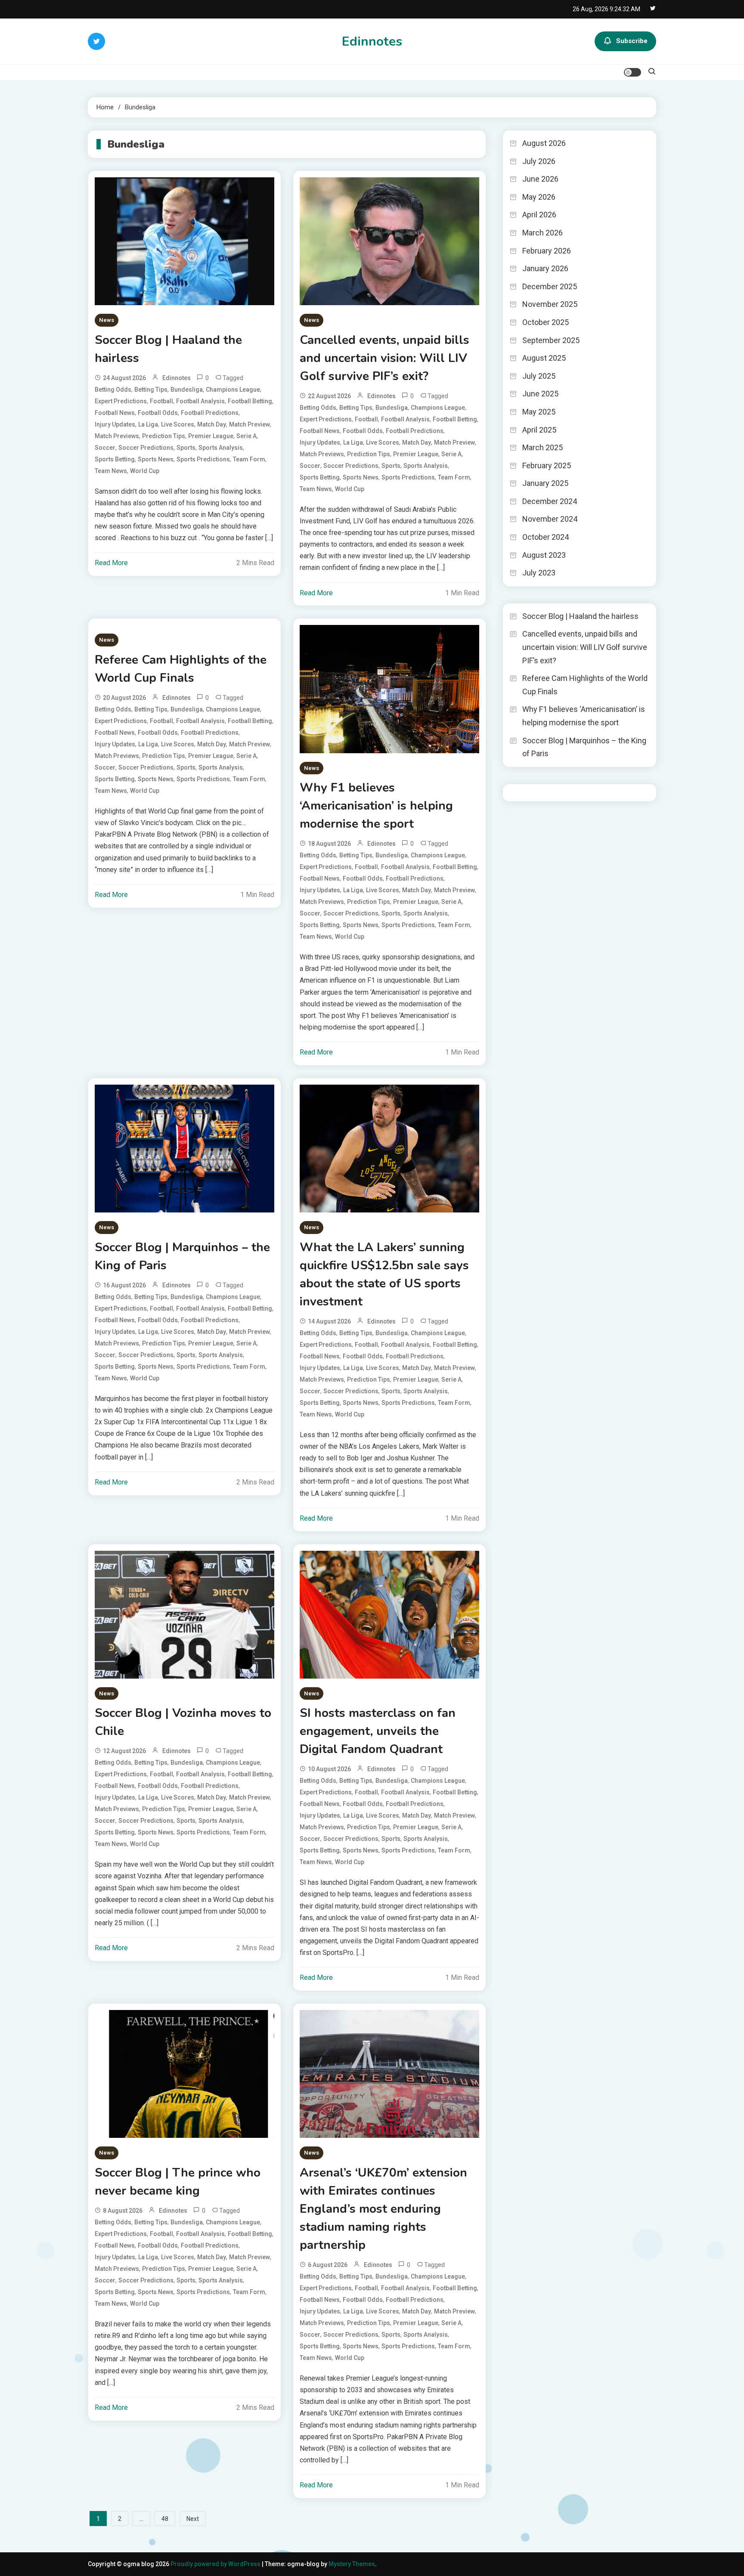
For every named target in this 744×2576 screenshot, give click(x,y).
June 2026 (540, 179)
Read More (111, 563)
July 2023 (539, 573)
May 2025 (539, 412)
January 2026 (545, 268)
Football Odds (158, 413)
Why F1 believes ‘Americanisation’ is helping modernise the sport (376, 806)
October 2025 (546, 322)
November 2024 (550, 519)
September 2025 (551, 340)
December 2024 (550, 501)
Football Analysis (200, 401)
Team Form (249, 459)
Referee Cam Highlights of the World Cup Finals (181, 669)
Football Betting (250, 401)
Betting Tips (151, 390)
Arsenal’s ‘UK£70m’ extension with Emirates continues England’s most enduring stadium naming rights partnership (383, 2209)
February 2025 (547, 465)
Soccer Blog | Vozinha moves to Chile (183, 1722)
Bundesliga (187, 390)
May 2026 (539, 197)
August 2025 (544, 358)
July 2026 (539, 161)
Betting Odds (113, 390)
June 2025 (540, 394)
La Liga (148, 424)
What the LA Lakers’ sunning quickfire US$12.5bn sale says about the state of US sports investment (384, 1274)
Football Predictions (210, 413)
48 (165, 2519)
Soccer (105, 448)
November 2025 (550, 304)
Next (193, 2519)
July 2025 (539, 376)
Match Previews (117, 436)
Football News (115, 413)
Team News (111, 471)
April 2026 (539, 215)
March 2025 (542, 447)
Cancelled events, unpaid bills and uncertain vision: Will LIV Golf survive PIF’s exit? (384, 358)
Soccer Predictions (146, 448)
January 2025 (545, 483)
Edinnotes (372, 42)
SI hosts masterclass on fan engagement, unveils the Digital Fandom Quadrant (378, 1731)
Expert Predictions (121, 401)
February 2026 (547, 251)
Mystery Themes (352, 2564)
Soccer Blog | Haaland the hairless (168, 349)
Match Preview (250, 424)
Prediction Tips (164, 436)
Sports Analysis (221, 448)
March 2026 (542, 233)
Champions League (233, 390)
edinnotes (177, 378)
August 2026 (544, 143)
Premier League (211, 436)
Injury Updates (115, 424)
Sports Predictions (203, 459)
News (107, 320)
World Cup (145, 471)
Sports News (156, 459)
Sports (186, 448)
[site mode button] (632, 72)
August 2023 (544, 555)
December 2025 (550, 286)
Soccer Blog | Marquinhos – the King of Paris (182, 1256)
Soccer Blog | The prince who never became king (178, 2182)
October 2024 (546, 537)
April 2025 (539, 430)
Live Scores (178, 424)
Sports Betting (115, 459)
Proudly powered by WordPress (216, 2564)
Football (161, 401)
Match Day (212, 424)
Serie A (246, 436)
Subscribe (632, 41)
